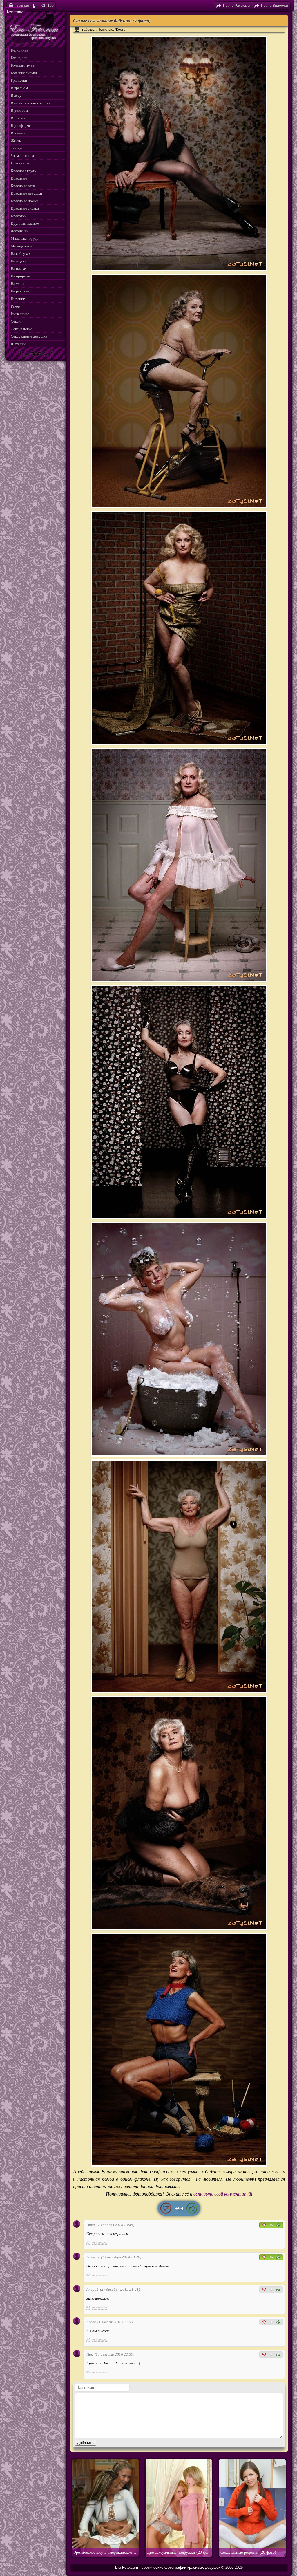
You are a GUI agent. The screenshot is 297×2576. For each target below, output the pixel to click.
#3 (88, 2307)
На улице (18, 284)
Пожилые (105, 30)
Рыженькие (20, 314)
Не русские (20, 291)
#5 (88, 2372)
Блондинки (20, 58)
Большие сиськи (24, 73)
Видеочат (275, 6)
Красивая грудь (23, 171)
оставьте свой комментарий (222, 2194)
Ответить (100, 2242)
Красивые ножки (25, 201)
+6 (271, 2225)
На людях (18, 261)
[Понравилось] (192, 2208)
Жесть (120, 30)
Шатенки (18, 344)
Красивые (19, 178)
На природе (20, 276)
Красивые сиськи (25, 208)
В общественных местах (31, 103)
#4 (88, 2339)
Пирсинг (18, 299)
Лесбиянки (20, 231)
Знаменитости (22, 156)
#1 (88, 2242)
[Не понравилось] (166, 2208)
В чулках (18, 133)
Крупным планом (25, 223)
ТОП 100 (47, 6)
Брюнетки (19, 80)
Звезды (17, 148)
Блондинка (19, 50)
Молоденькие (22, 246)
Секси (16, 321)
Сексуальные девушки (29, 336)
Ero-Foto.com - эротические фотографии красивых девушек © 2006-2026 (179, 2567)
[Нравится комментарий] (278, 2225)
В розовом (19, 110)
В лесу (16, 95)
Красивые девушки (26, 193)
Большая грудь (23, 65)
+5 (271, 2257)
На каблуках (21, 254)
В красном (19, 88)
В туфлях (18, 118)
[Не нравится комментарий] (264, 2225)
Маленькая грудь (25, 238)
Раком (16, 306)
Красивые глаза (23, 186)
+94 (179, 2208)
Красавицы (20, 163)
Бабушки (88, 30)
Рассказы (237, 6)
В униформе (21, 126)
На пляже (18, 269)
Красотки (19, 216)
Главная (22, 6)
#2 (88, 2275)
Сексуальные (21, 329)
